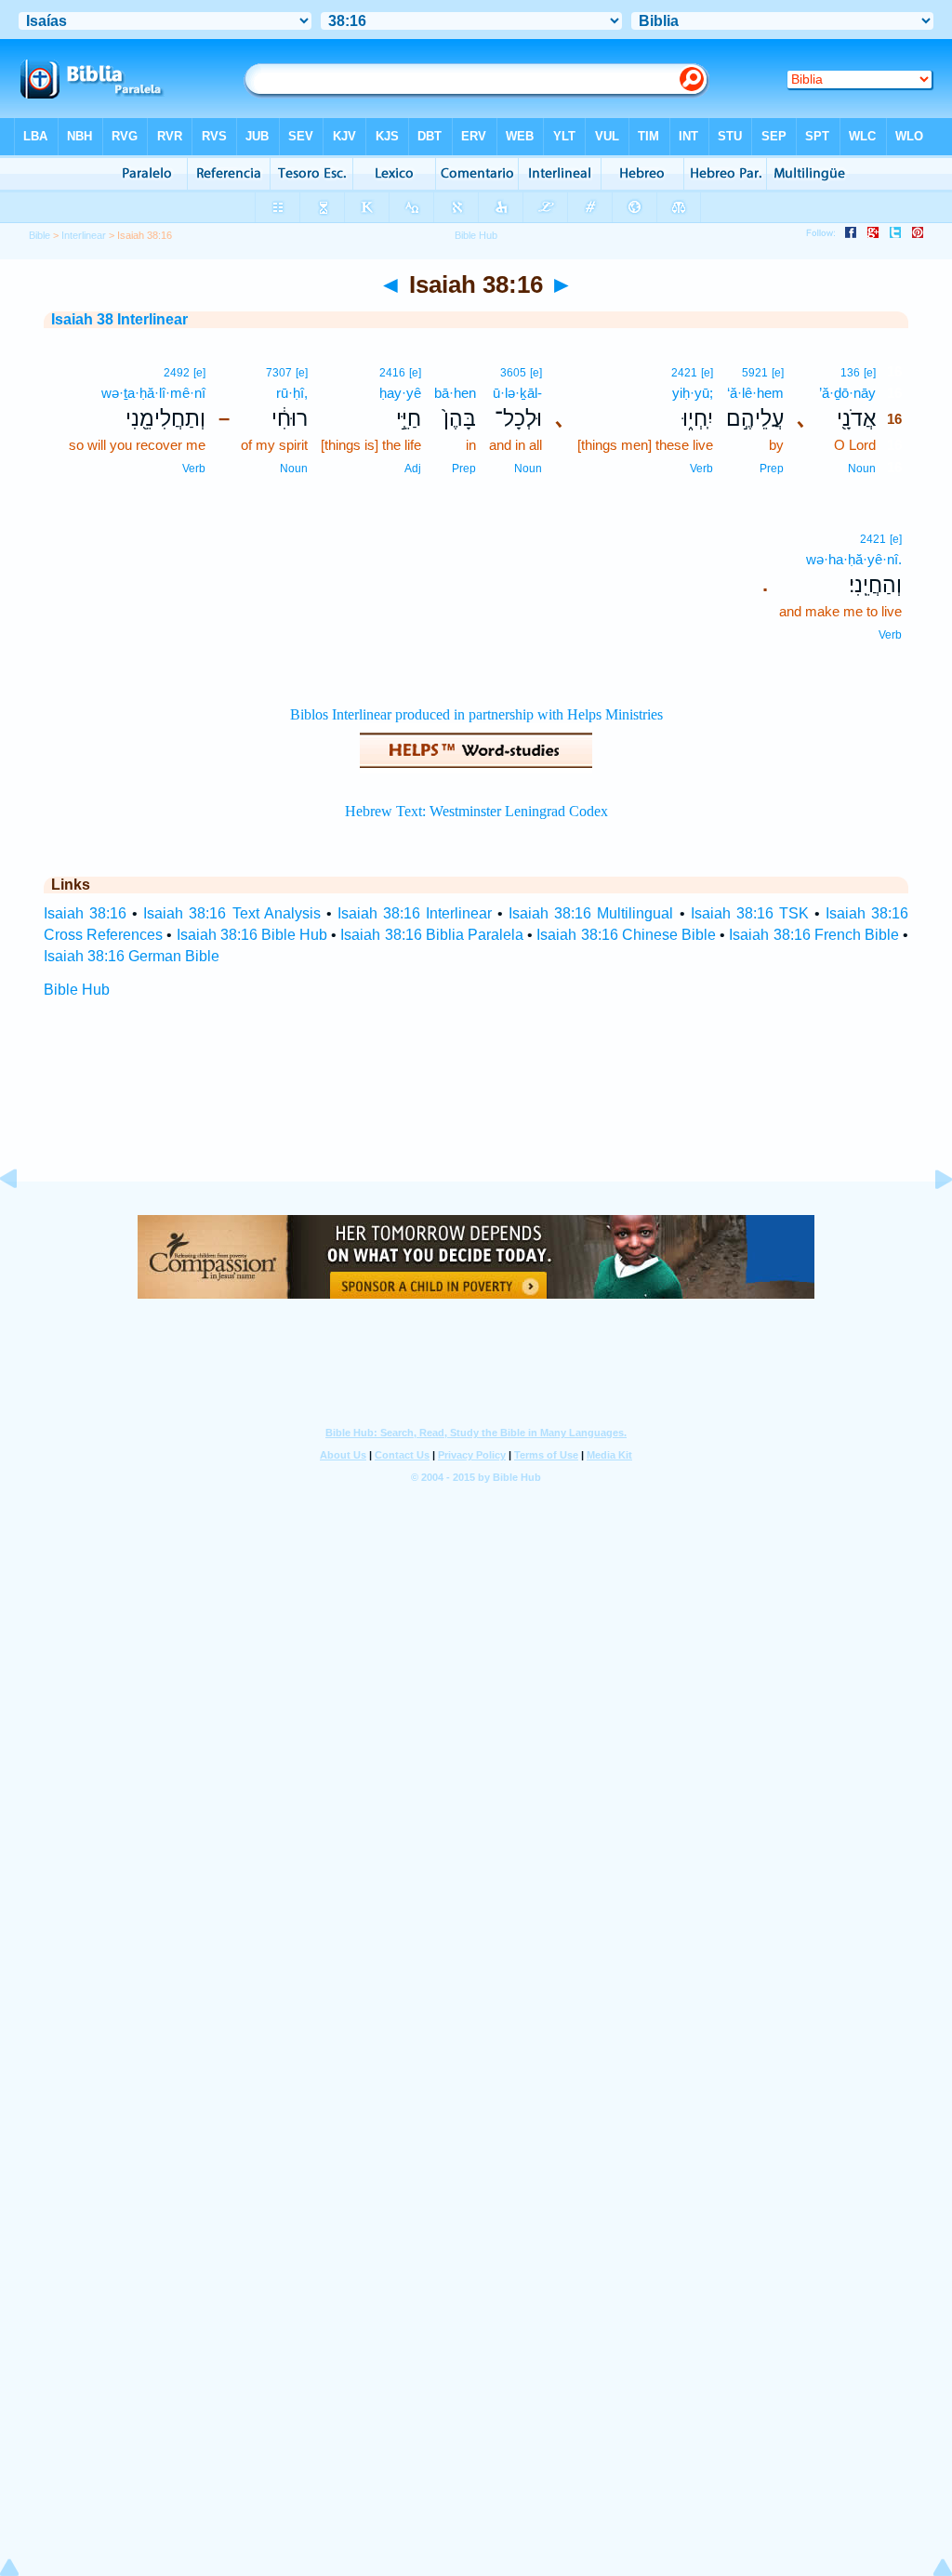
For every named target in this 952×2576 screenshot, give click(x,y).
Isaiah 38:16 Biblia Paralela (432, 935)
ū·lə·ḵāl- (517, 393)
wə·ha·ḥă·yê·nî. (854, 559)
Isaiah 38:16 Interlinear (415, 913)
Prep (772, 469)
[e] (870, 373)
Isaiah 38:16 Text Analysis (231, 913)
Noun (862, 469)
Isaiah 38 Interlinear (119, 319)
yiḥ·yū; (693, 393)
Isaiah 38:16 (85, 913)
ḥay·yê (400, 393)
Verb (701, 469)
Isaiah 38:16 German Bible (132, 956)
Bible (40, 235)
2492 (177, 373)
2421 (684, 373)
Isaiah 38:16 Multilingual (591, 913)
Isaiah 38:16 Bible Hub (252, 935)
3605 (513, 373)
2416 (392, 373)
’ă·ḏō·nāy (847, 393)
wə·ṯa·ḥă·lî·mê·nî (153, 393)
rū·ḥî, (292, 393)
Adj (413, 469)
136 (850, 373)
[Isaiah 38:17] (929, 1221)
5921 (755, 373)
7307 (279, 373)
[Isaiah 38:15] (23, 1221)
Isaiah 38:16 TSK (750, 913)
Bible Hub (77, 990)
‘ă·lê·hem (755, 393)
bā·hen (455, 393)
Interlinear (84, 235)
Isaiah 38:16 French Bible (814, 935)
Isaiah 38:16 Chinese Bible (626, 935)
